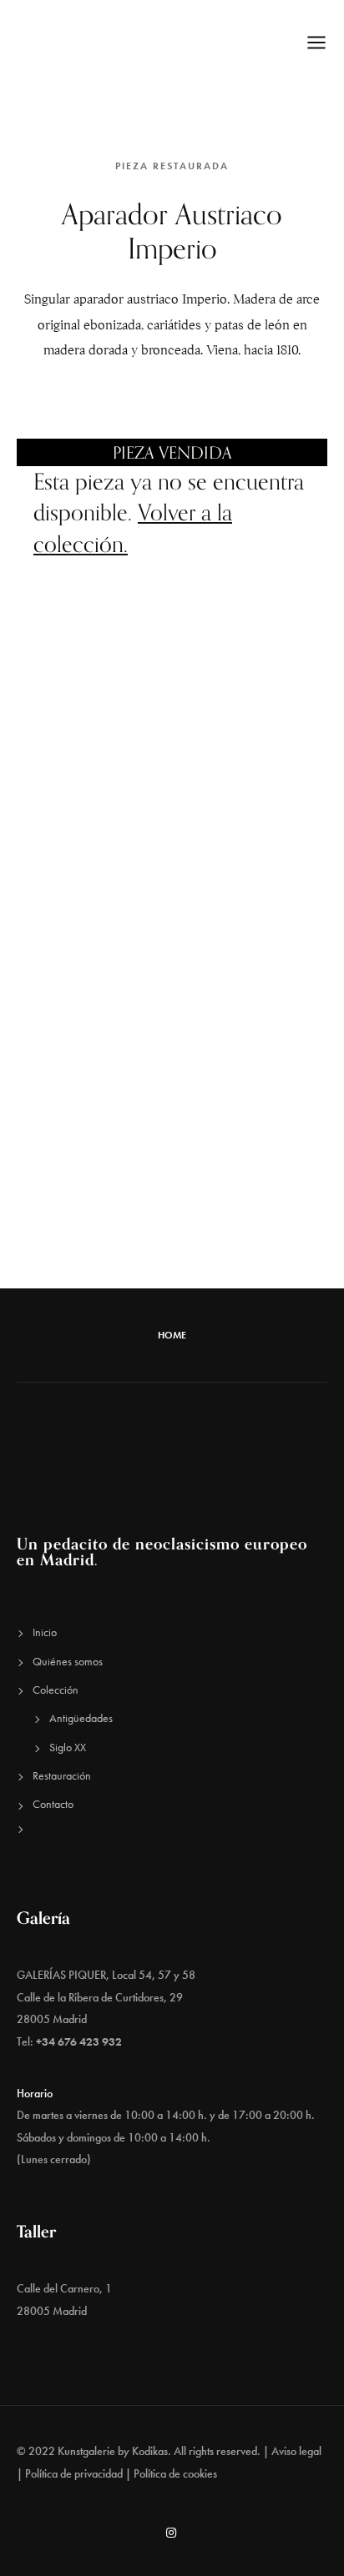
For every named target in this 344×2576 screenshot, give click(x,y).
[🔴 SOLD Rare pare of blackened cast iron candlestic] (258, 855)
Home (172, 1335)
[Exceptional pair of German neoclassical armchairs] (86, 1240)
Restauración (62, 1775)
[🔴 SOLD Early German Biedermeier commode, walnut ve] (258, 1048)
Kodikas (150, 2451)
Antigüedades (81, 1718)
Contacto (53, 1804)
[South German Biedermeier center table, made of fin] (86, 855)
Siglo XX (68, 1747)
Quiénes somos (68, 1661)
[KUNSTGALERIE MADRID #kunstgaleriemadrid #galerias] (258, 1144)
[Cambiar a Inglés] (172, 1847)
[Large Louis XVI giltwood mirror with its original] (86, 759)
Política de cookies (175, 2473)
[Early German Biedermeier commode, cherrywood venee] (86, 952)
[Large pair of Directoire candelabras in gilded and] (258, 952)
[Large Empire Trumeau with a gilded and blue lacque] (258, 759)
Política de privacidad (74, 2473)
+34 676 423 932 (79, 2041)
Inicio (45, 1632)
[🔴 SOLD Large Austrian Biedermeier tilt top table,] (86, 1048)
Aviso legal (296, 2451)
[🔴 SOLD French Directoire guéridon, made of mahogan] (86, 1144)
